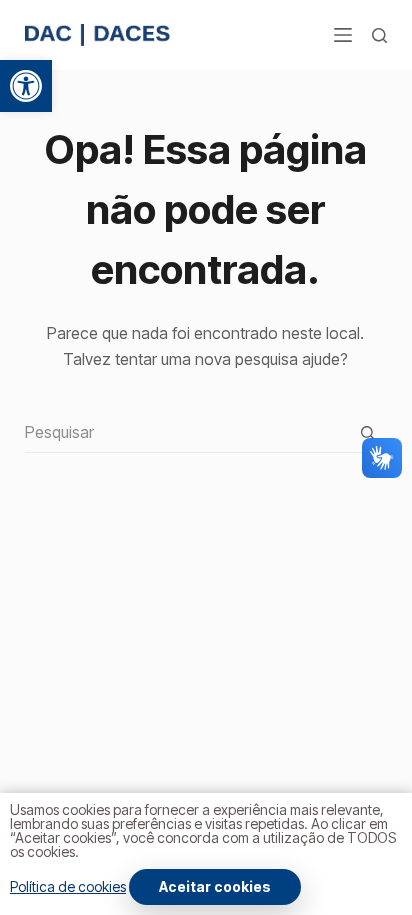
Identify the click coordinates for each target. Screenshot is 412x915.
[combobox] (187, 432)
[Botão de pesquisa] (367, 432)
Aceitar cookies (215, 886)
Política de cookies (68, 886)
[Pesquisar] (379, 35)
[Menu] (343, 35)
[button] (26, 86)
